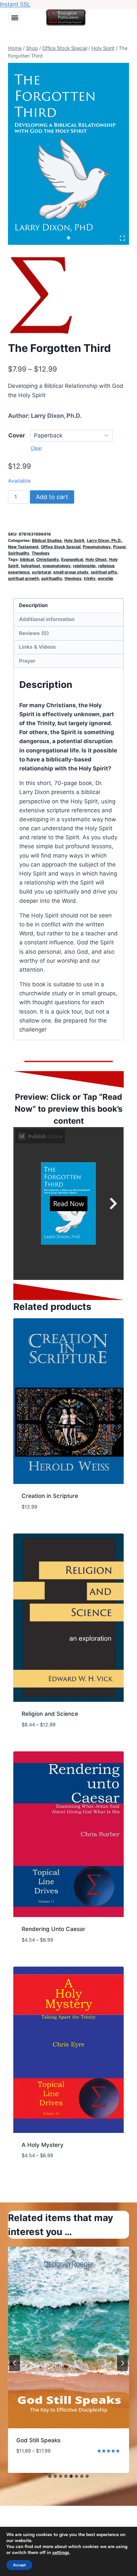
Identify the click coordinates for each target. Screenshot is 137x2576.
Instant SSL (15, 4)
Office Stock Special (61, 547)
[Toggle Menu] (15, 18)
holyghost (31, 566)
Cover (17, 435)
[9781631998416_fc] (68, 154)
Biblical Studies (47, 540)
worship (106, 578)
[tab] (68, 238)
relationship (84, 566)
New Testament (23, 547)
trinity (90, 578)
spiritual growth (23, 578)
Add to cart (52, 497)
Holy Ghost (96, 559)
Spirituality (19, 553)
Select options (38, 2471)
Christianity (48, 559)
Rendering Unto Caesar (54, 1929)
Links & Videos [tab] (37, 647)
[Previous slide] (15, 2363)
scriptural (41, 572)
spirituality (52, 578)
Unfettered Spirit (39, 2440)
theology (73, 578)
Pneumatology (97, 547)
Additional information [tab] (47, 619)
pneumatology (57, 566)
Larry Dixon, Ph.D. (56, 416)
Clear (36, 448)
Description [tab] (33, 605)
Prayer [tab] (27, 661)
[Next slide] (122, 2363)
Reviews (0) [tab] (34, 633)
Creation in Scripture (50, 1496)
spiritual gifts (104, 572)
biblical (27, 559)
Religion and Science (50, 1714)
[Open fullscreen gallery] (122, 238)
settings (61, 2553)
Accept (19, 2565)
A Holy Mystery (43, 2145)
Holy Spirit (74, 540)
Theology (41, 553)
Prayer (119, 547)
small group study (71, 572)
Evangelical (72, 559)
